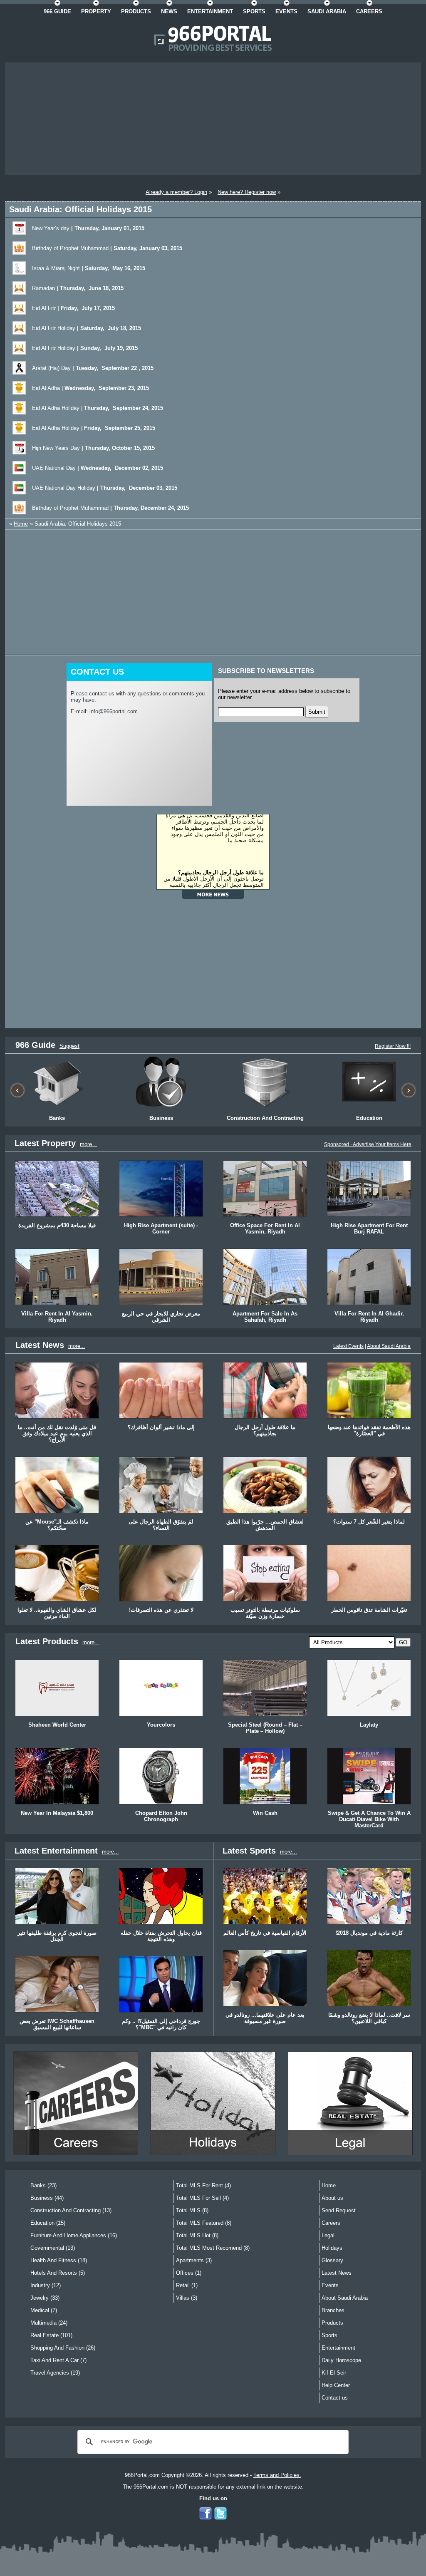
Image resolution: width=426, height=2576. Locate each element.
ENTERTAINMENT (210, 11)
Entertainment (338, 2348)
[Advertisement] (213, 119)
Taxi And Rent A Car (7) (58, 2360)
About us (332, 2198)
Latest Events (348, 1346)
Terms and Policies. (277, 2475)
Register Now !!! (393, 1046)
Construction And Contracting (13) (71, 2210)
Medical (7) (44, 2310)
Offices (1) (189, 2273)
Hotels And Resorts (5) (58, 2273)
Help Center (336, 2385)
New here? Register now (247, 192)
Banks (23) (43, 2185)
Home (21, 524)
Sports (329, 2335)
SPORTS (254, 11)
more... (88, 1144)
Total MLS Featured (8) (204, 2223)
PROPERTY (96, 11)
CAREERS (369, 11)
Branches (333, 2310)
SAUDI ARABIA (327, 11)
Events (330, 2285)
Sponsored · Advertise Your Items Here (368, 1144)
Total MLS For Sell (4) (202, 2198)
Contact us (335, 2398)
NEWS (169, 11)
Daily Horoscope (341, 2360)
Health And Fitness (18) (59, 2260)
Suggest (69, 1046)
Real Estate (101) (51, 2335)
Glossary (332, 2260)
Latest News (337, 2273)
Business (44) (47, 2198)
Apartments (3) (194, 2260)
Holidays (332, 2248)
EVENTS (286, 11)
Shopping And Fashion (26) (63, 2348)
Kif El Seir (334, 2373)
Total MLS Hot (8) (197, 2235)
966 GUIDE (57, 11)
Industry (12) (46, 2285)
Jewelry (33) (45, 2298)
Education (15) (48, 2223)
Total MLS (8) (192, 2210)
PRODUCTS (136, 11)
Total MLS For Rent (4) (203, 2185)
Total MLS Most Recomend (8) (213, 2248)
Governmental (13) (53, 2248)
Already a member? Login (176, 192)
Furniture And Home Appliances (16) (74, 2235)
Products (332, 2323)
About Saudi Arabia (389, 1346)
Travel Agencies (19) (55, 2373)
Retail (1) (187, 2285)
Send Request (339, 2210)
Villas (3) (187, 2298)
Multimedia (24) (49, 2323)
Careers (331, 2223)
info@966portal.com (114, 711)
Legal (328, 2235)
